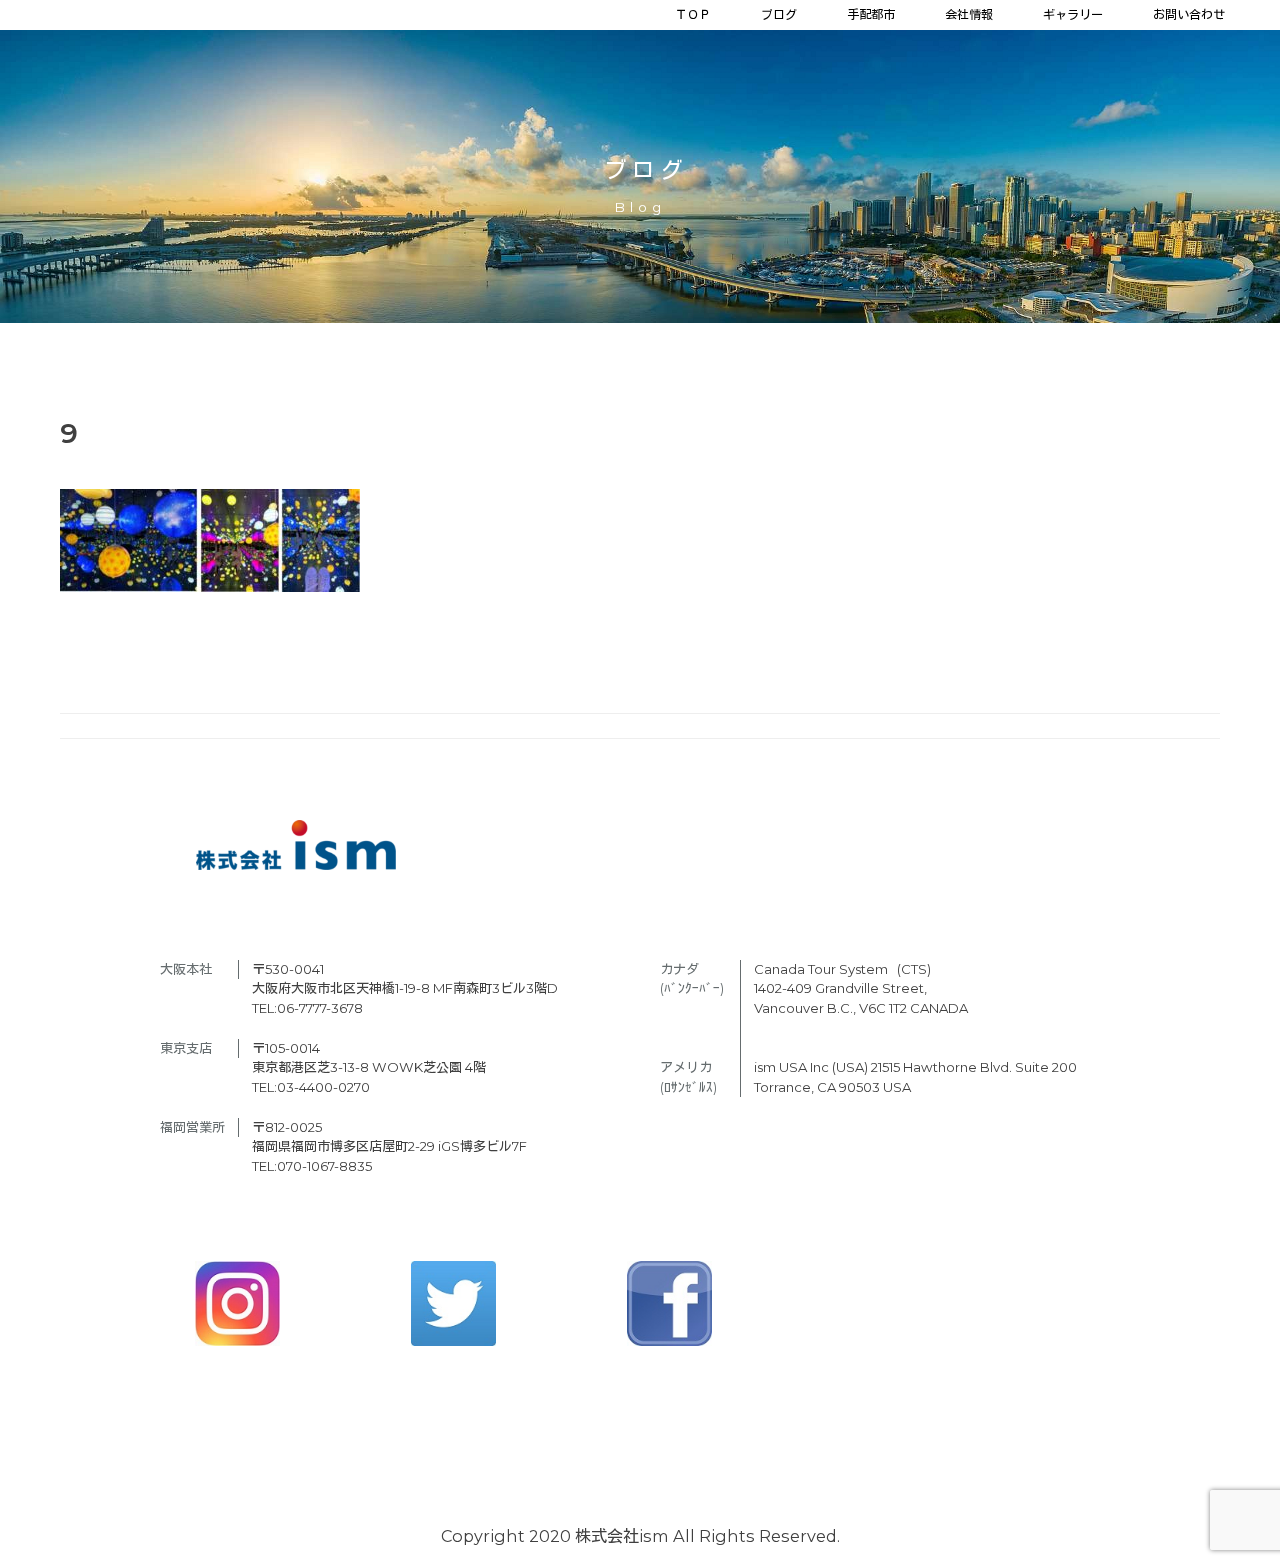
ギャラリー (1073, 14)
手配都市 (871, 14)
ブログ (779, 14)
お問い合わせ (1189, 14)
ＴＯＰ (693, 14)
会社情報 (969, 14)
